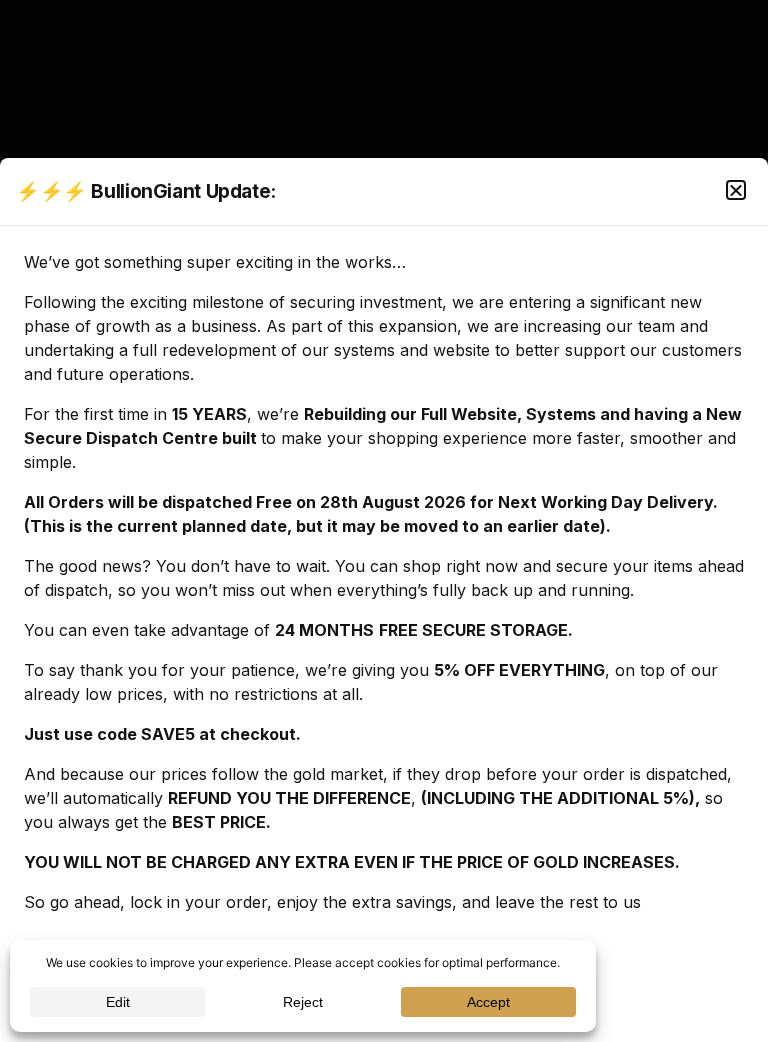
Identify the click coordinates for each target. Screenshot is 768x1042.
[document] (384, 521)
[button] (736, 190)
